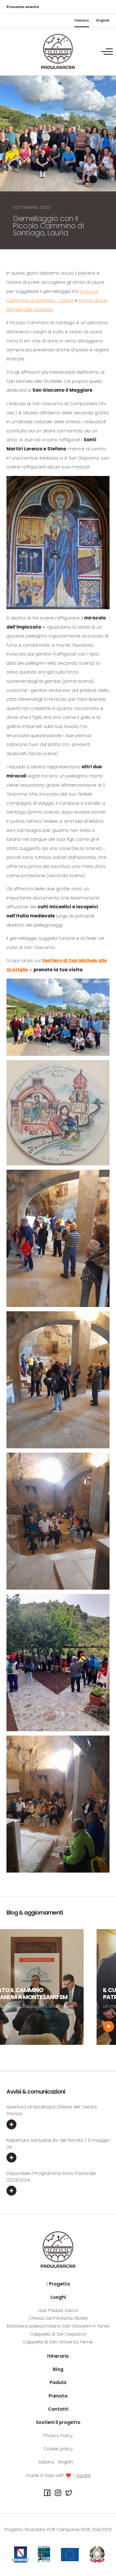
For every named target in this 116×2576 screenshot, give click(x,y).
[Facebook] (47, 2493)
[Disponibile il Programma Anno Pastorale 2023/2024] (58, 2191)
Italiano (82, 20)
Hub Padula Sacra (58, 2310)
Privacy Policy (58, 2435)
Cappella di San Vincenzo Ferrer (58, 2342)
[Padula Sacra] (58, 51)
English (103, 20)
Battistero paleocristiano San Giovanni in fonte (58, 2326)
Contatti (58, 2409)
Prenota (58, 2396)
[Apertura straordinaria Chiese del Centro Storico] (58, 2125)
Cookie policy (58, 2449)
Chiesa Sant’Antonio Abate (58, 2318)
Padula (58, 2382)
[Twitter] (69, 2493)
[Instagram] (58, 2493)
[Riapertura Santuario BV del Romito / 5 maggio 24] (58, 2158)
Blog (58, 2369)
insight (84, 2475)
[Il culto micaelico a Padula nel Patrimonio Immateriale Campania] (50, 2026)
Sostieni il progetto (58, 2422)
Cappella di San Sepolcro (58, 2334)
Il (58, 2284)
